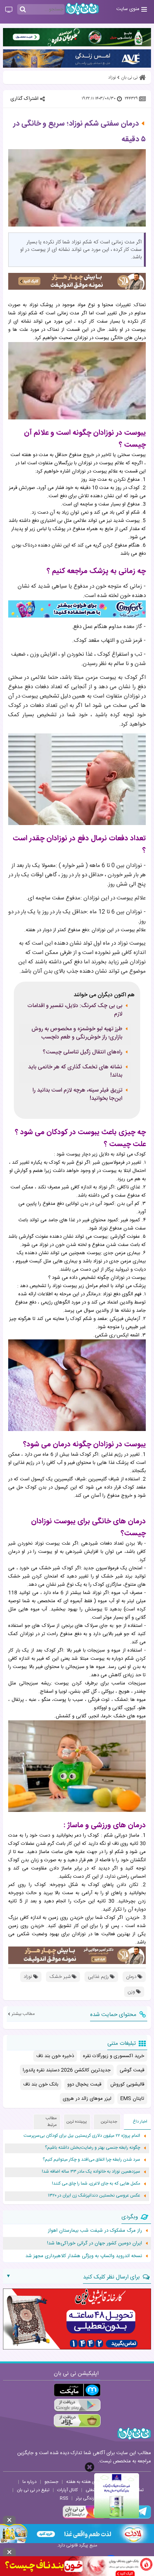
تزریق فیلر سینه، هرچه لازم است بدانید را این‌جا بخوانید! (77, 1095)
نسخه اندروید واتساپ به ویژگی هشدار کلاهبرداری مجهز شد (84, 2256)
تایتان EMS (132, 2099)
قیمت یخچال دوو (84, 2084)
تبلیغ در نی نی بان (33, 2490)
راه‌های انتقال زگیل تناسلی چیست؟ (82, 1052)
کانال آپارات (67, 2490)
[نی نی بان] (82, 9)
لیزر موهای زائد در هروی (87, 2099)
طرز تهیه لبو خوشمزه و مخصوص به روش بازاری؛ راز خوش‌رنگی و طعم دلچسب (77, 1033)
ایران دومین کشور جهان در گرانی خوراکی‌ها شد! (95, 2243)
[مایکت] (77, 2390)
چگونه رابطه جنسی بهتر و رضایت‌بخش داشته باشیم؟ (93, 2148)
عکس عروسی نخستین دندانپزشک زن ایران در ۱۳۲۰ (94, 2196)
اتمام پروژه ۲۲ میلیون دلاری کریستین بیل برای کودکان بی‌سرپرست (82, 2136)
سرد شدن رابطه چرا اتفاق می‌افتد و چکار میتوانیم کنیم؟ (91, 2160)
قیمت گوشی (132, 2070)
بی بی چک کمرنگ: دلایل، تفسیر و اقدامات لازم (75, 1010)
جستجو (51, 2482)
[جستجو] (23, 10)
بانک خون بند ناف (41, 2084)
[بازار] (77, 2421)
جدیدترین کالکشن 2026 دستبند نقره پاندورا (67, 2070)
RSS (64, 2498)
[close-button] (90, 2467)
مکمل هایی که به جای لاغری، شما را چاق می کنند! (96, 2184)
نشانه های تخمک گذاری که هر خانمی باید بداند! (75, 1071)
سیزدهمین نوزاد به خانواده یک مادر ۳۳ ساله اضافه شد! (91, 2172)
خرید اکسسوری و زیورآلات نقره (114, 2056)
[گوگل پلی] (77, 2405)
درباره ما (30, 2482)
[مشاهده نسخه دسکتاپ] (9, 10)
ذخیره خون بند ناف (55, 2056)
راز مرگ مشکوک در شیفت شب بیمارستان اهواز (95, 2231)
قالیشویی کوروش (127, 2084)
